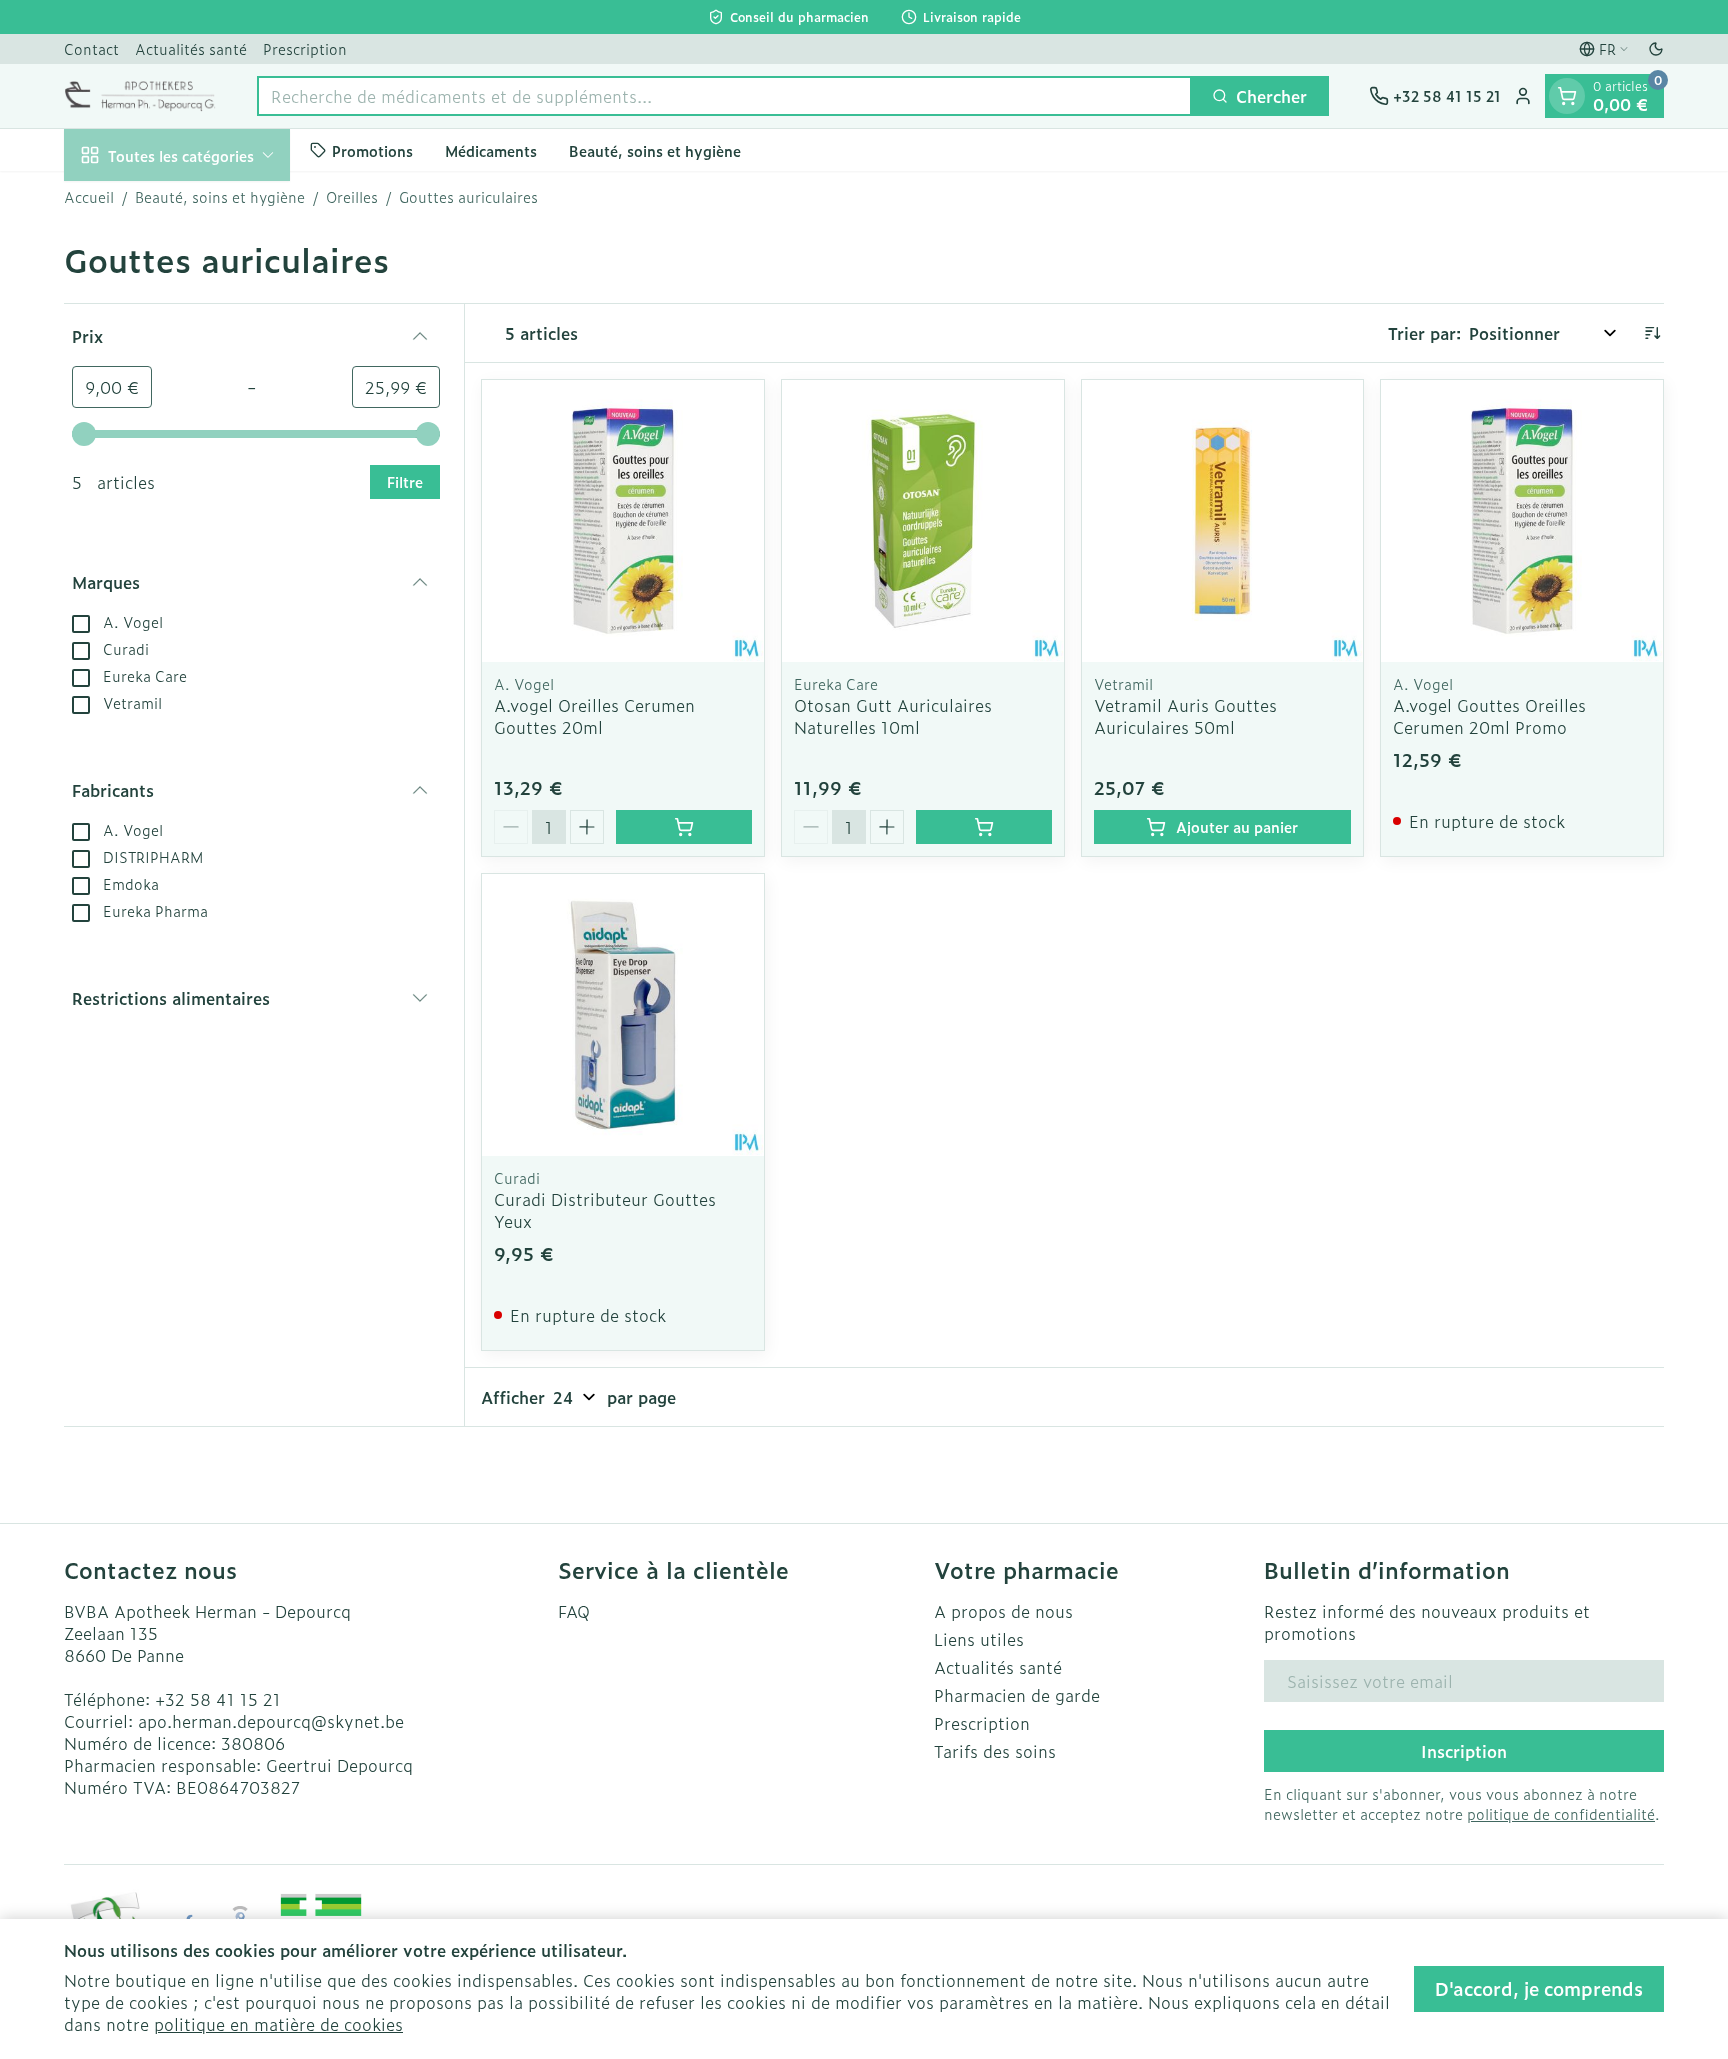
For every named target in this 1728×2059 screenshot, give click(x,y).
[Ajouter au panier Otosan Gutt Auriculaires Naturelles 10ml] (984, 827)
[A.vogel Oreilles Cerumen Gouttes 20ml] (623, 521)
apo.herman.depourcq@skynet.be (271, 1721)
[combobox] (724, 96)
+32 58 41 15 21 (218, 1699)
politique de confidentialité (1561, 1813)
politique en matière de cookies (278, 2024)
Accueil (89, 197)
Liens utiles (979, 1639)
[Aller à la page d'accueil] (140, 96)
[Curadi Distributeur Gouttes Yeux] (623, 1015)
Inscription (1464, 1751)
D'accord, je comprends (1539, 1988)
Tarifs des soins (995, 1751)
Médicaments (491, 150)
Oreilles (352, 197)
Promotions (372, 150)
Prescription (305, 48)
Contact (91, 48)
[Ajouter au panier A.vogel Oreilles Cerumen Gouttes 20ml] (684, 827)
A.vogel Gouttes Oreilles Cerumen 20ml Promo (1489, 716)
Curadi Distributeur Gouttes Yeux (605, 1210)
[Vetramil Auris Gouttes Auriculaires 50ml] (1223, 521)
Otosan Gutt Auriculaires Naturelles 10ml (893, 716)
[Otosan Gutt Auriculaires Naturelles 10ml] (923, 521)
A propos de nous (1003, 1611)
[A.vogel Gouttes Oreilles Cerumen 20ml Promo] (1522, 521)
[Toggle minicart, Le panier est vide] (1567, 96)
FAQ (574, 1611)
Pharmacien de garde (1017, 1695)
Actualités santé (191, 48)
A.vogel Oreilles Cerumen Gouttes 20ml (594, 716)
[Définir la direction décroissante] (1652, 333)
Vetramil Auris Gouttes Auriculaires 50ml (1185, 716)
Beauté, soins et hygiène (655, 150)
